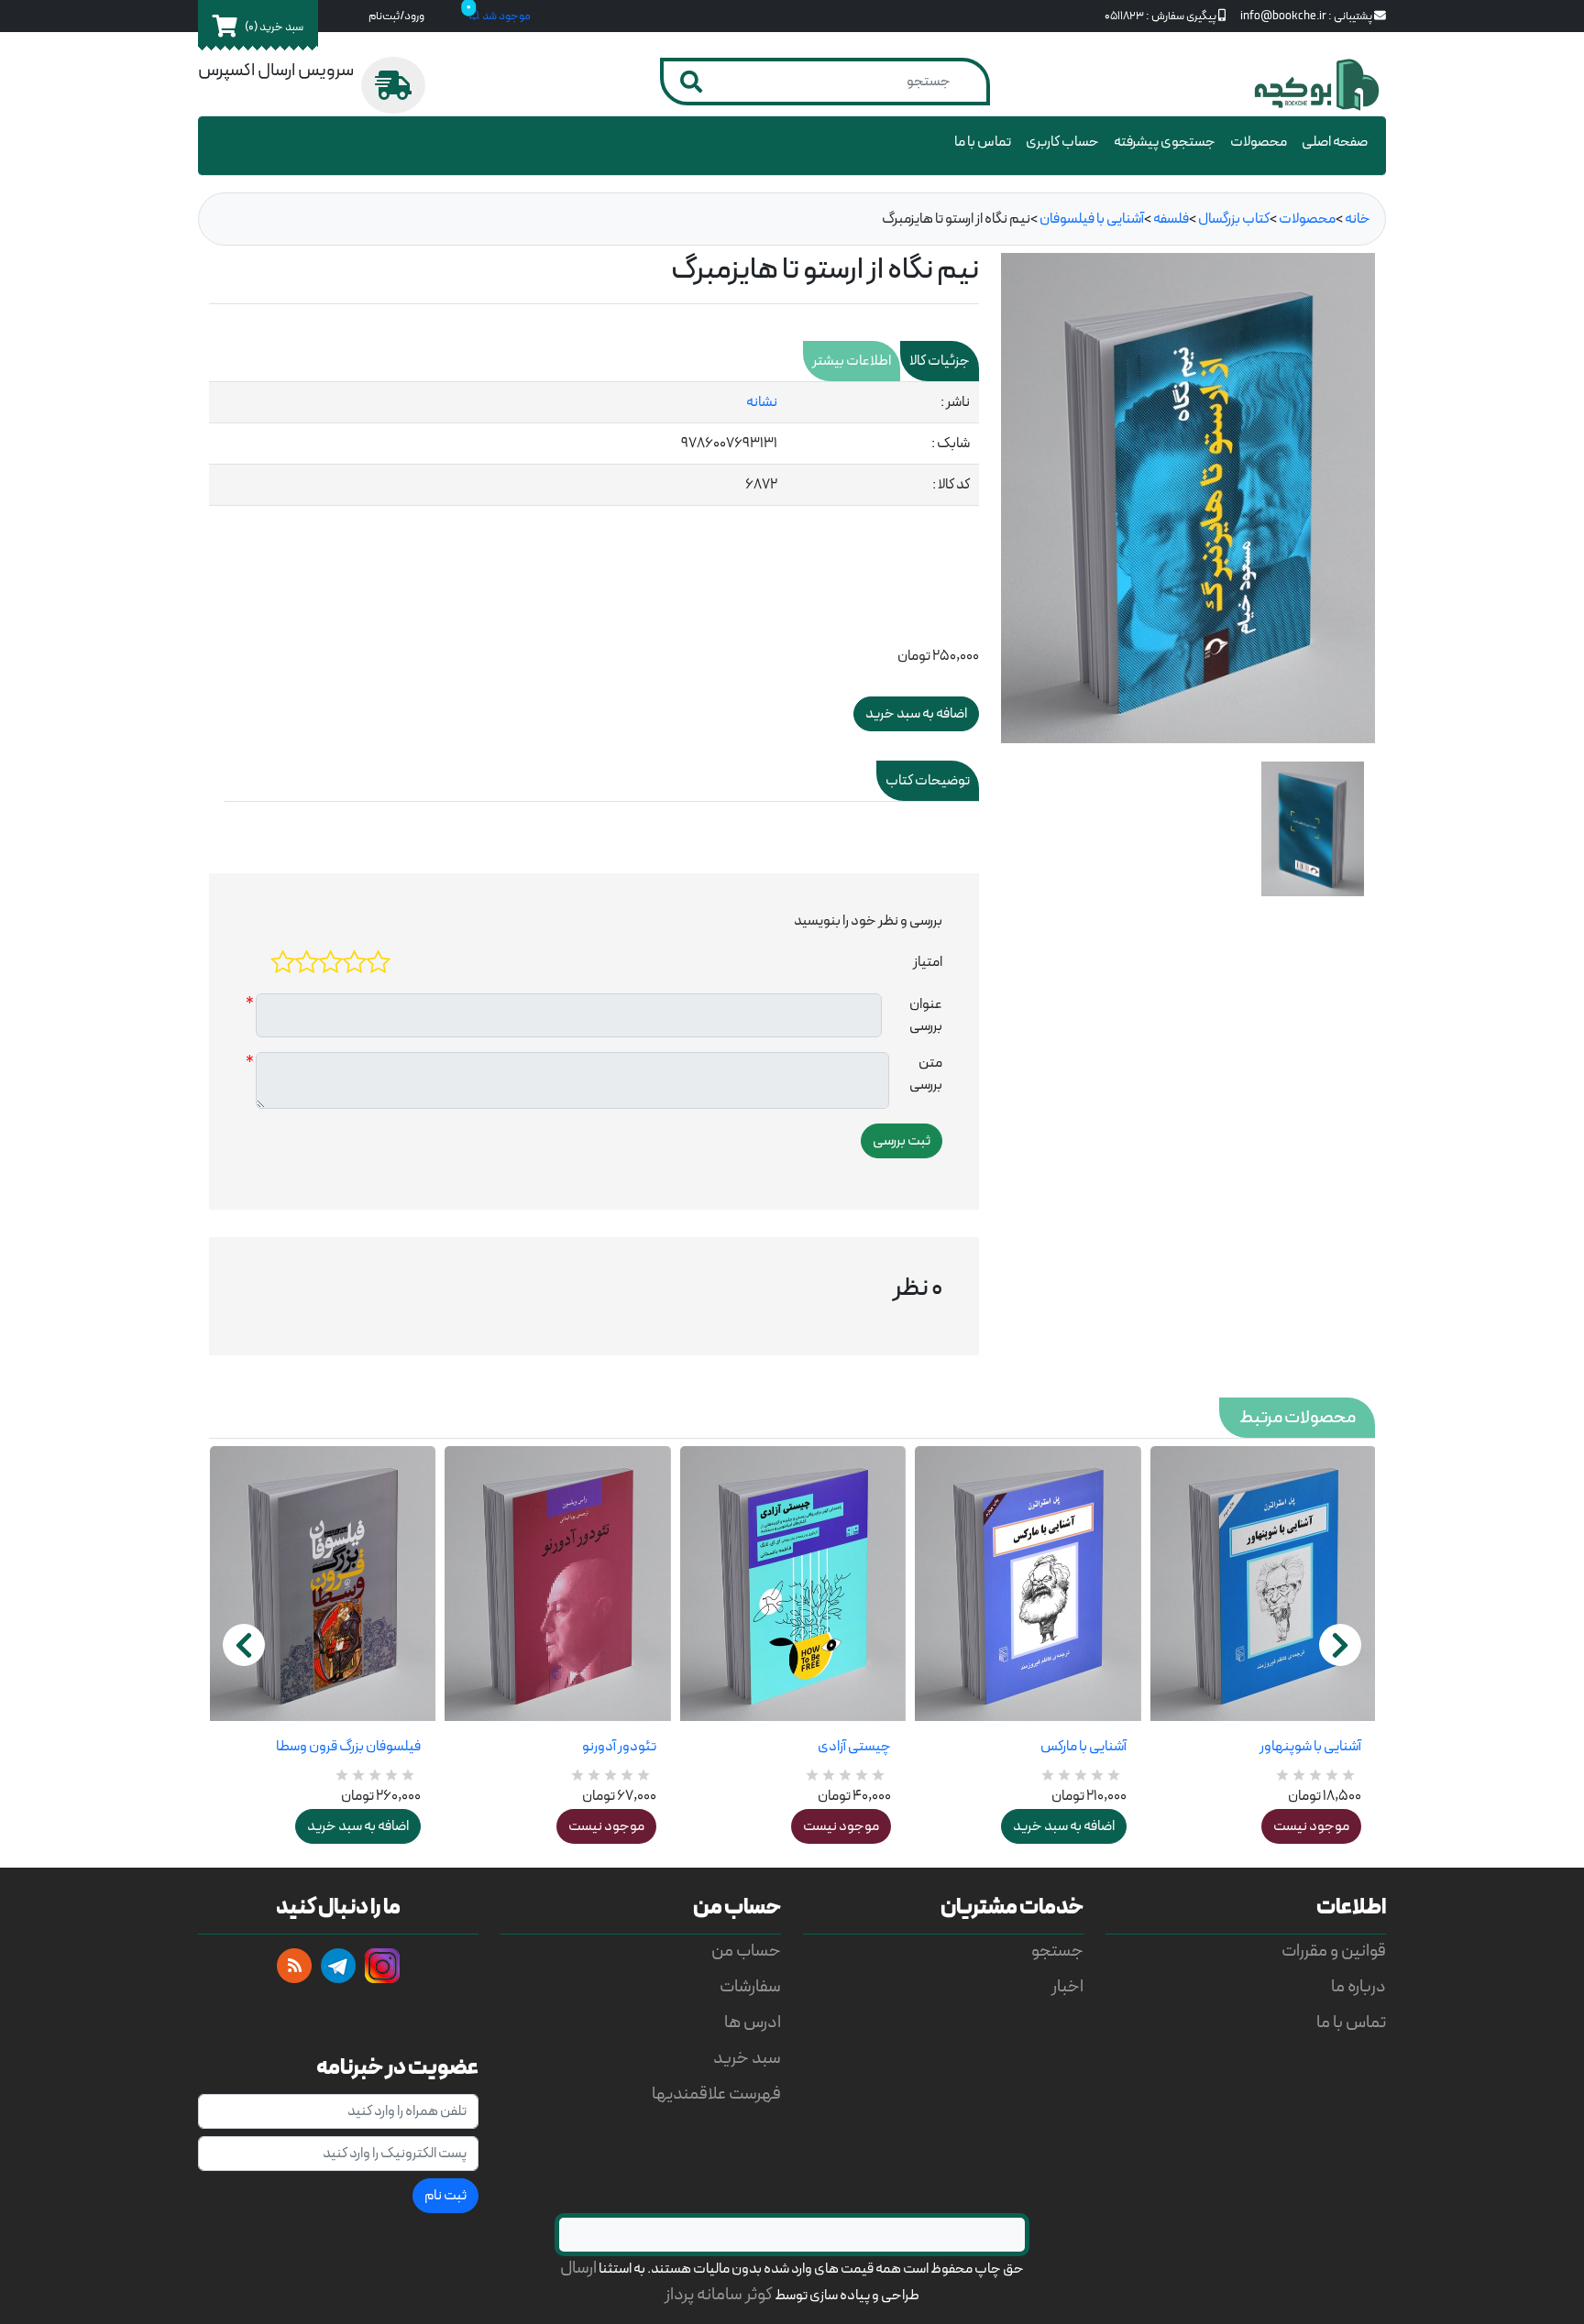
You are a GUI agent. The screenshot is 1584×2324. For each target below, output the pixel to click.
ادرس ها (753, 2023)
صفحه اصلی (1335, 142)
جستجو (1057, 1951)
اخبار (1067, 1987)
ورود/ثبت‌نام (396, 16)
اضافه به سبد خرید (358, 1826)
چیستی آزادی (854, 1747)
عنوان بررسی (926, 1015)
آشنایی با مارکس (1083, 1747)
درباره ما (1358, 1987)
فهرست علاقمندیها (716, 2094)
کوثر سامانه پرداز (719, 2295)
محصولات (1259, 142)
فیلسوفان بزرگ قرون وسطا (348, 1747)
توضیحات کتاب (928, 781)
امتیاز (928, 962)
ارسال (578, 2269)
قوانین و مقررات (1334, 1951)
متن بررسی (926, 1074)
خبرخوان (294, 1966)
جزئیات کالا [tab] (940, 361)
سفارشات (750, 1987)
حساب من (746, 1951)
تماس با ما (983, 142)
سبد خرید (747, 2059)
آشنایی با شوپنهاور (1310, 1747)
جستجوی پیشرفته (1165, 142)
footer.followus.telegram (338, 1966)
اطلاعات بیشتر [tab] (852, 361)
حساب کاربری (1062, 142)
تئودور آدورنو (619, 1747)
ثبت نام (445, 2196)
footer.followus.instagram (382, 1966)
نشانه (762, 402)
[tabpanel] (594, 444)
